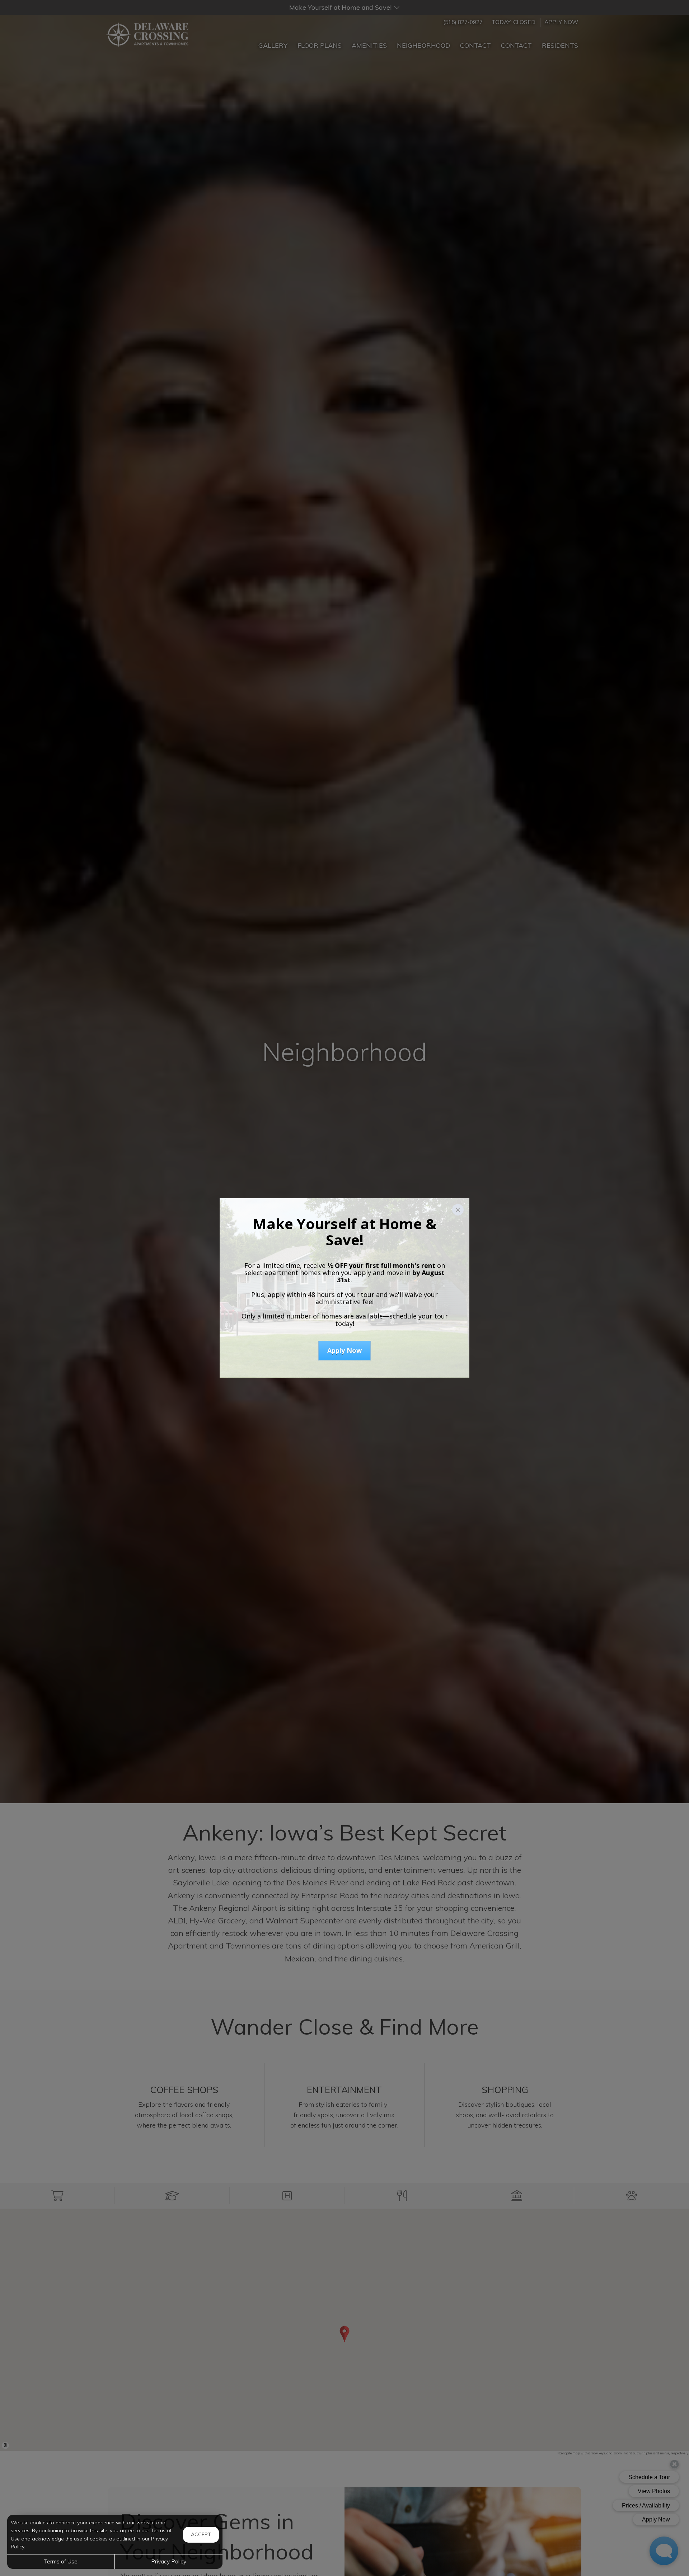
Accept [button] (201, 2534)
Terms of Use (61, 2561)
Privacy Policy (169, 2561)
